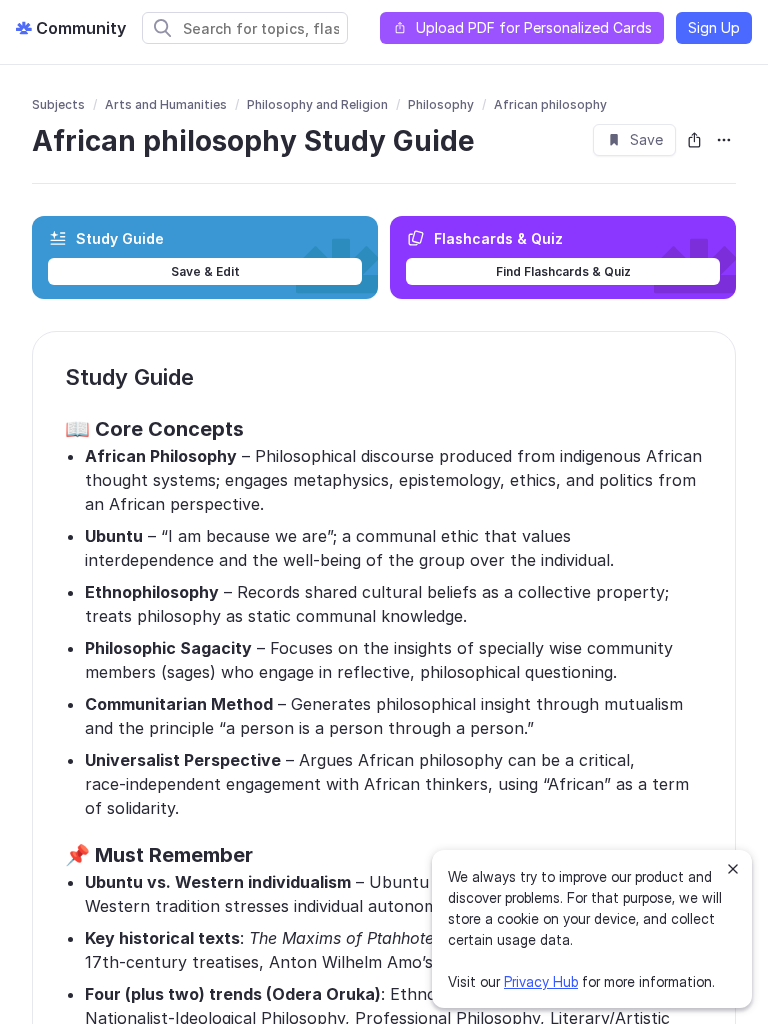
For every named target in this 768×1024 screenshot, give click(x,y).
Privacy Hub (541, 981)
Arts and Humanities (166, 104)
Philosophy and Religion (317, 104)
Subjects (58, 104)
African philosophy (550, 104)
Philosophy (441, 104)
